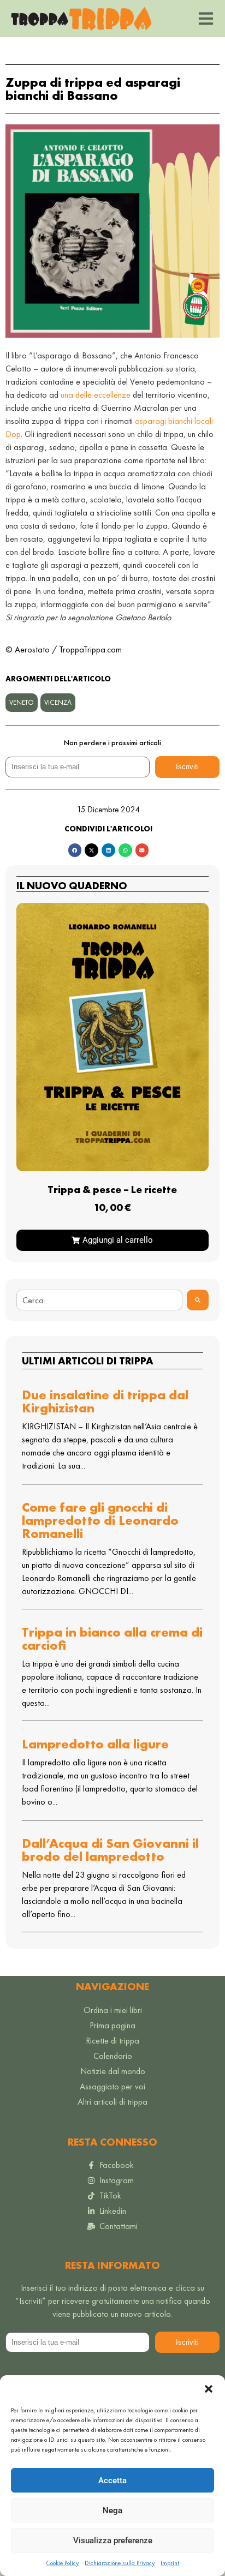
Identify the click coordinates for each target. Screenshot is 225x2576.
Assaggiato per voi (112, 2086)
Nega (112, 2511)
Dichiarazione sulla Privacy (120, 2563)
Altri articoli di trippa (112, 2102)
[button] (209, 2389)
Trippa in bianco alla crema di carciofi (112, 1639)
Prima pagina (112, 2025)
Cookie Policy (63, 2563)
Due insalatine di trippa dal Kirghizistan (105, 1401)
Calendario (113, 2056)
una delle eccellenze (96, 395)
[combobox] (99, 1300)
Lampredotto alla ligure (95, 1744)
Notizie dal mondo (113, 2071)
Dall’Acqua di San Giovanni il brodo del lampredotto (110, 1850)
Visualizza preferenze (113, 2541)
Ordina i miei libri (113, 2010)
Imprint (170, 2563)
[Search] (198, 1300)
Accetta (112, 2481)
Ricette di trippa (112, 2041)
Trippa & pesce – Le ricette (112, 1190)
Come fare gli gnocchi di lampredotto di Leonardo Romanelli (100, 1520)
